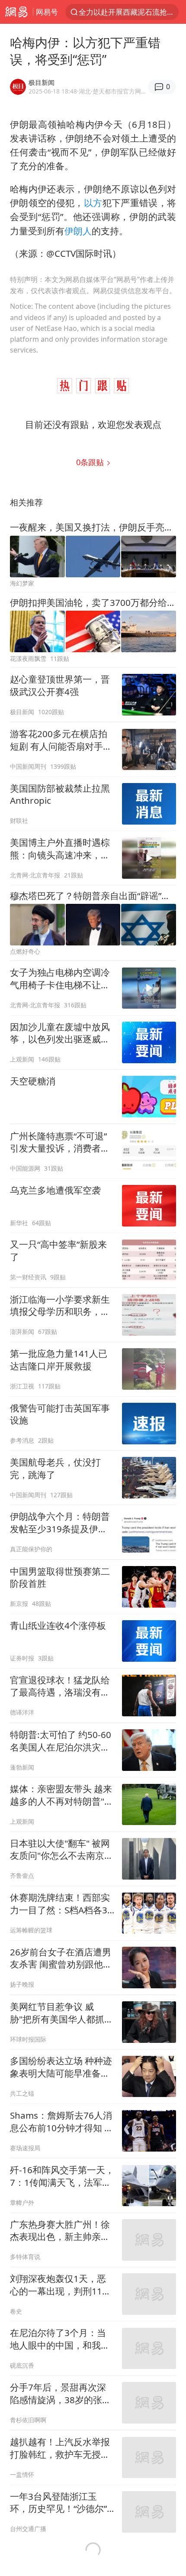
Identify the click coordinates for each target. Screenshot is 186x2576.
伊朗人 (78, 231)
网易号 (47, 12)
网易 (16, 12)
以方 (93, 203)
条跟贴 (91, 462)
